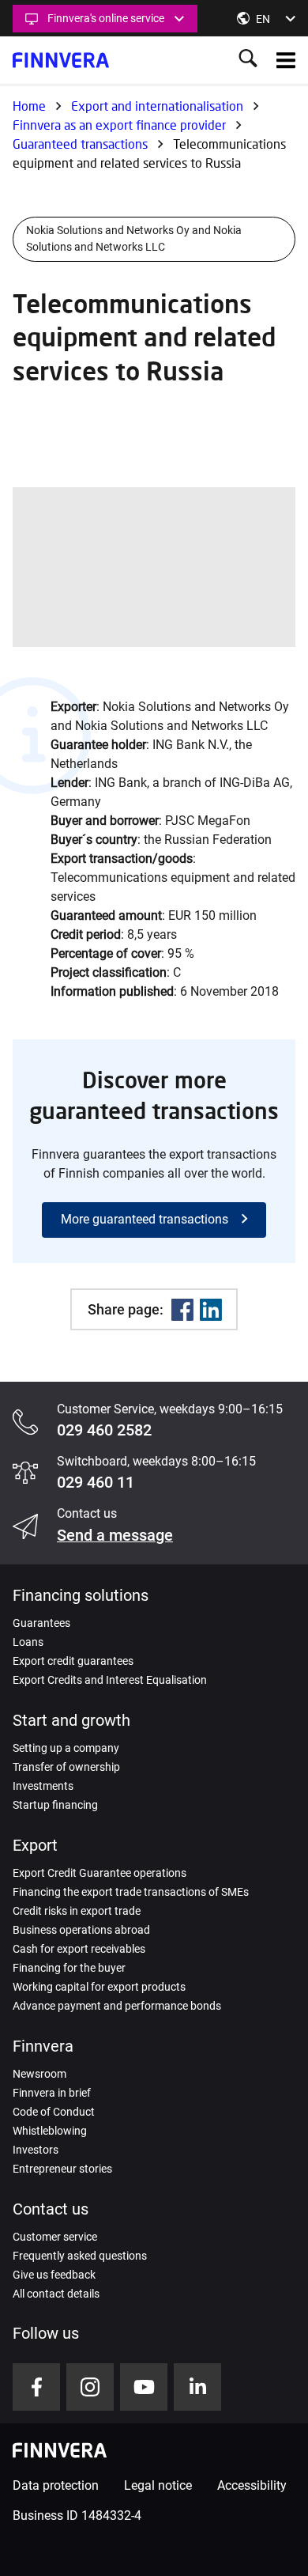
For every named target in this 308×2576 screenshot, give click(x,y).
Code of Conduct (54, 2112)
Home (29, 106)
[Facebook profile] (36, 2387)
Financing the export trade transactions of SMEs (131, 1892)
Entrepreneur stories (62, 2169)
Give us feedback (54, 2275)
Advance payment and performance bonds (117, 2006)
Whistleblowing (50, 2131)
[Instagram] (90, 2387)
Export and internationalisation (157, 106)
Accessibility (252, 2485)
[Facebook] (182, 1310)
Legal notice (158, 2485)
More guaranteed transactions (145, 1219)
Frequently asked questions (80, 2256)
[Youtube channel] (144, 2387)
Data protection (56, 2485)
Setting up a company (66, 1748)
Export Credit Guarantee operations (100, 1873)
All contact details (56, 2294)
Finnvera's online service (106, 18)
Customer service (55, 2237)
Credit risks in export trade (77, 1911)
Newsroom (39, 2074)
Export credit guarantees (73, 1661)
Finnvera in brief (52, 2093)
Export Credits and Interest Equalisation (110, 1680)
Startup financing (55, 1805)
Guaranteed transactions (80, 144)
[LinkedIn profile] (197, 2387)
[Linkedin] (211, 1310)
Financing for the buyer (69, 1968)
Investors (36, 2150)
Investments (43, 1786)
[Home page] (61, 60)
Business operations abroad (81, 1930)
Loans (28, 1642)
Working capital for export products (99, 1987)
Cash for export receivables (79, 1949)
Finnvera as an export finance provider (119, 125)
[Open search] (248, 60)
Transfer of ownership (66, 1767)
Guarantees (41, 1623)
